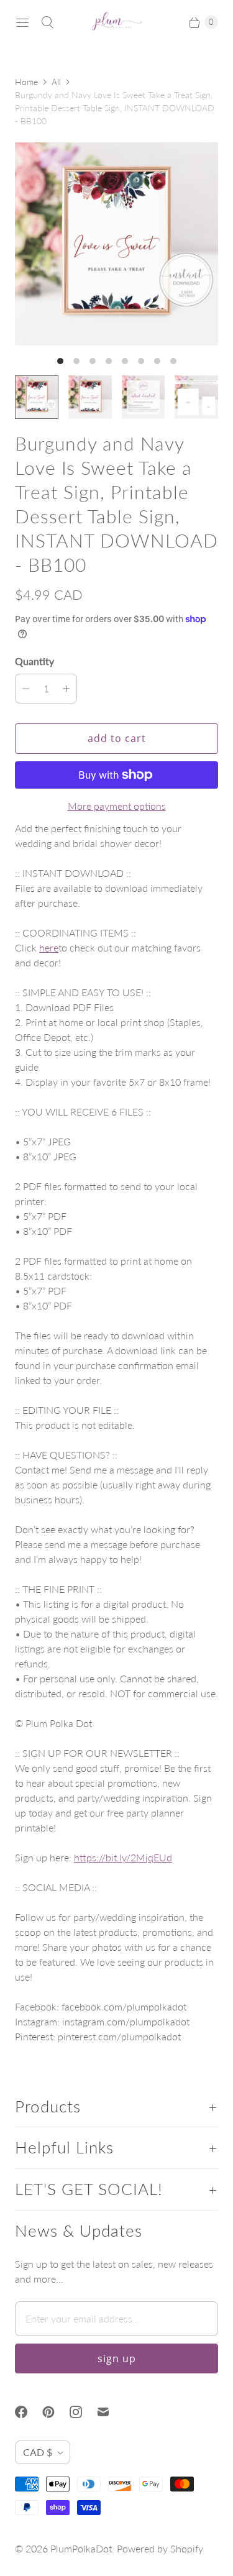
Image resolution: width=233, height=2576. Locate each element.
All (56, 82)
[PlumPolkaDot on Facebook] (29, 2412)
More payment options (117, 806)
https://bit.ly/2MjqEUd (123, 1857)
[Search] (47, 22)
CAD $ (38, 2452)
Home (26, 82)
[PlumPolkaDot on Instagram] (83, 2412)
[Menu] (22, 22)
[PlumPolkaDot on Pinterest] (56, 2412)
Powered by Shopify (160, 2548)
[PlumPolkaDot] (117, 22)
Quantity (34, 661)
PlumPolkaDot (81, 2548)
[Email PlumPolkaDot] (111, 2412)
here (49, 947)
